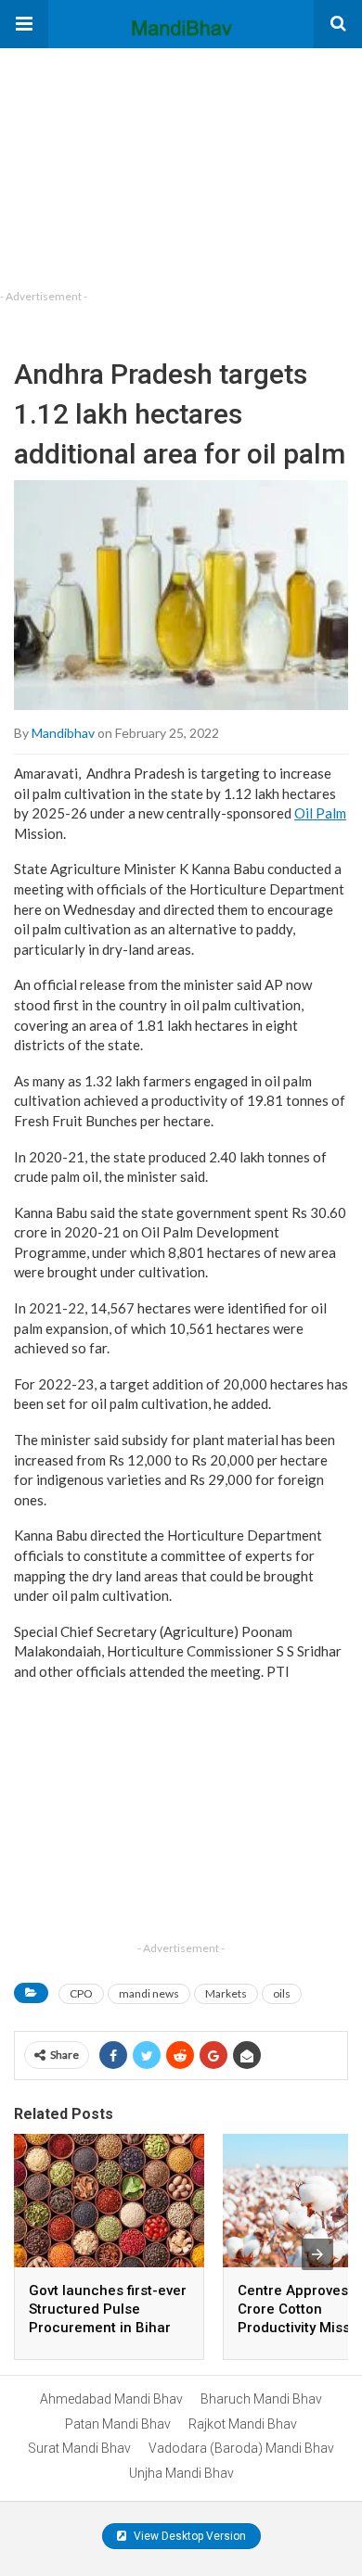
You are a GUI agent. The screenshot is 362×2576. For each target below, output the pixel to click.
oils (282, 1993)
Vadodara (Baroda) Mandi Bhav (241, 2448)
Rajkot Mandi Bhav (243, 2424)
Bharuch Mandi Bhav (261, 2399)
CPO (81, 1993)
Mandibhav (63, 733)
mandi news (149, 1993)
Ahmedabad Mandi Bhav (111, 2399)
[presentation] (317, 2254)
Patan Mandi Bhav (118, 2424)
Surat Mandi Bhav (79, 2448)
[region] (139, 164)
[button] (24, 24)
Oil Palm (320, 813)
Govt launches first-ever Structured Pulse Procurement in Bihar (108, 2309)
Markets (226, 1993)
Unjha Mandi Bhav (181, 2473)
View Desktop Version (188, 2536)
